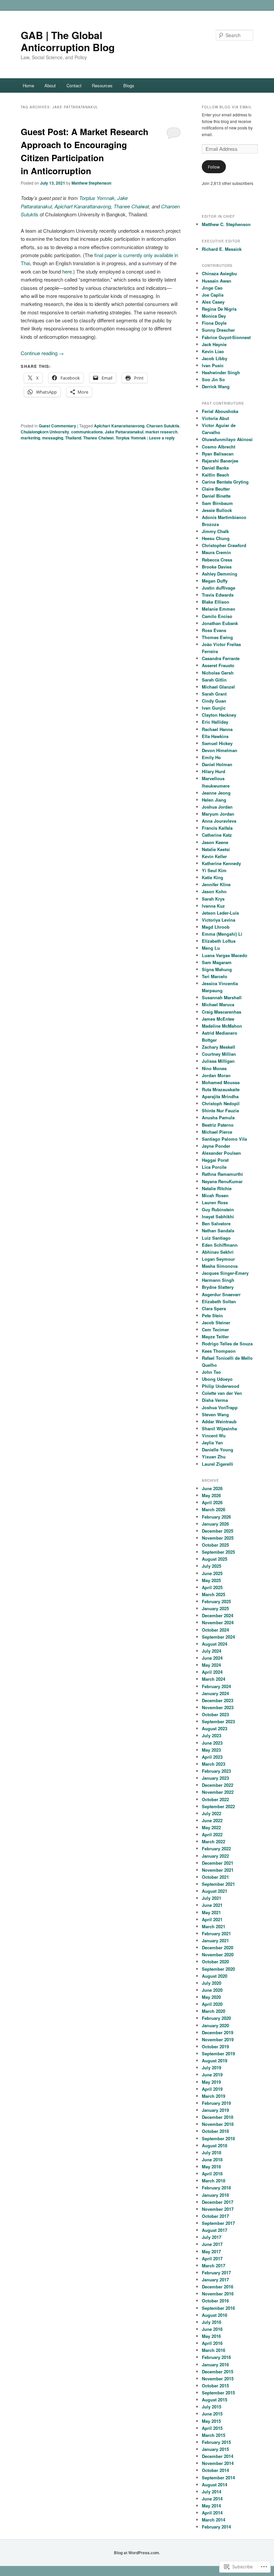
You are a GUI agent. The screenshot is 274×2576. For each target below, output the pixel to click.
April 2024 (212, 1672)
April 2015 (212, 2428)
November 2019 (218, 2039)
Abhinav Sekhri (218, 1252)
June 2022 (212, 1820)
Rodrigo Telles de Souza (227, 1344)
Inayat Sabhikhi (218, 1216)
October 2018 (215, 2131)
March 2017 (214, 2265)
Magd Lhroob (216, 927)
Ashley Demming (220, 574)
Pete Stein (212, 1315)
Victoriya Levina (219, 920)
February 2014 (216, 2527)
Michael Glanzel (218, 687)
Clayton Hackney (219, 715)
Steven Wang (215, 1414)
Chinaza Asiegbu (219, 273)
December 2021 (218, 1863)
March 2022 (214, 1841)
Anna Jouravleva (219, 821)
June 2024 (212, 1658)
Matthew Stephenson (91, 183)
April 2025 (212, 1587)
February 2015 (216, 2442)
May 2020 (211, 1997)
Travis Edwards (218, 595)
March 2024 (214, 1679)
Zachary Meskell (219, 1047)
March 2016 (214, 2350)
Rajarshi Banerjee (220, 461)
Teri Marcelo (215, 976)
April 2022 (212, 1834)
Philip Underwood (221, 1386)
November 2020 (218, 1954)
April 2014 (212, 2513)
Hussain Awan (217, 281)
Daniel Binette (216, 496)
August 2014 (215, 2485)
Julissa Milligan (218, 1061)
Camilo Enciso (217, 616)
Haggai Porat (215, 1160)
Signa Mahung (217, 969)
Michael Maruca (218, 1004)
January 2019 (215, 2110)
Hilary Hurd (214, 771)
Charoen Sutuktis (163, 426)
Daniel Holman (217, 764)
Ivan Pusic (213, 365)
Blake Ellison (216, 602)
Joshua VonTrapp (220, 1407)
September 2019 (218, 2053)
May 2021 (211, 1912)
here (67, 271)
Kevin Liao (213, 351)
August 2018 (215, 2145)
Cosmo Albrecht (219, 447)
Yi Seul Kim (214, 870)
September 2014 (218, 2478)
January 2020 (215, 2025)
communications (87, 432)
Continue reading (42, 353)
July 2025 (212, 1566)
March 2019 (214, 2096)
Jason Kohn (214, 891)
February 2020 (216, 2018)
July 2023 (212, 1735)
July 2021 (212, 1898)
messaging (53, 438)
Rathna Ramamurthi (222, 1174)
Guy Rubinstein (218, 1209)
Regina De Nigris (219, 309)
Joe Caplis (213, 295)
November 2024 (218, 1622)
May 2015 (211, 2421)
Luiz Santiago (216, 1238)
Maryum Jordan (218, 814)
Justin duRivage (219, 588)
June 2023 (212, 1743)
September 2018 (218, 2138)
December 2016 (218, 2287)
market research (161, 432)
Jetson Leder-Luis (220, 913)
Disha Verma (215, 1400)
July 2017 (212, 2237)
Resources (102, 85)
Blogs (129, 85)
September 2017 (218, 2223)
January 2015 (215, 2449)
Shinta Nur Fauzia (220, 1110)
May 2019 (211, 2082)
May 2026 (211, 1495)
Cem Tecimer (215, 1329)
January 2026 (215, 1524)
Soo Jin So (213, 379)
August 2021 (215, 1891)
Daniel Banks (215, 468)
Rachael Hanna (217, 729)
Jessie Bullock (217, 510)
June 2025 (212, 1573)
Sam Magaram (217, 962)
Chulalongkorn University (45, 432)
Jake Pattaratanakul (124, 432)
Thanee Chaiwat (131, 206)
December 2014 (218, 2456)
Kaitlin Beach (216, 475)
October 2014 (215, 2470)
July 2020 (212, 1983)
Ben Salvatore (216, 1223)
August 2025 (215, 1559)
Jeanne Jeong (216, 793)
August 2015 (215, 2400)
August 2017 (215, 2230)
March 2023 (214, 1764)
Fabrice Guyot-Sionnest (226, 337)
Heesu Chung (216, 538)
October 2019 (215, 2046)
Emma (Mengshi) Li (222, 934)
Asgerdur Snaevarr (221, 1294)
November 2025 (218, 1538)
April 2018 (212, 2174)
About (50, 85)
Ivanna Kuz (213, 906)
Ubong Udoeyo (217, 1379)
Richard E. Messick (222, 249)
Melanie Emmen (219, 609)
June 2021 (212, 1905)
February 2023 (216, 1771)
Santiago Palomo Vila (224, 1139)
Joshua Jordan (217, 807)
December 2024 (218, 1615)
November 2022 (218, 1792)
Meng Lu (211, 948)
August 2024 (215, 1644)
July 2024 (212, 1651)
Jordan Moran (216, 1075)
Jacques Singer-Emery (225, 1273)
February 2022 (216, 1848)
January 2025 (215, 1608)
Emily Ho (211, 757)
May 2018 (211, 2167)
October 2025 (215, 1545)
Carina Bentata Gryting (225, 482)
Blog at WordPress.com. (137, 2553)
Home (28, 85)
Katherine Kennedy (221, 863)
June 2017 (212, 2244)
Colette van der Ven (222, 1393)
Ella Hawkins (215, 736)
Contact (74, 85)
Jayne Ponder (216, 1146)
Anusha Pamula (218, 1117)
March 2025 (214, 1594)
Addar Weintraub (219, 1421)
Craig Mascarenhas (222, 1012)
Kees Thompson (219, 1351)
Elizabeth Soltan (219, 1301)
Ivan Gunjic (214, 708)
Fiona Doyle (214, 323)
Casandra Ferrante (221, 658)
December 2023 (218, 1700)
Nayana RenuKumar (222, 1181)
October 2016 (215, 2301)
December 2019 (218, 2032)
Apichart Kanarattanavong (83, 206)
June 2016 (212, 2329)
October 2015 (215, 2386)
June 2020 (212, 1990)
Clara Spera (214, 1308)
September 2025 (218, 1552)
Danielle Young (218, 1450)
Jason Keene (215, 842)
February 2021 (216, 1933)
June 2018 (212, 2159)
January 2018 (215, 2195)
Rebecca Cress (217, 560)
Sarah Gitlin (214, 680)
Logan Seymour (218, 1259)
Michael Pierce (217, 1132)
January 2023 (215, 1778)
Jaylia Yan (212, 1442)
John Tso (211, 1372)
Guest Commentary (57, 426)
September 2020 (218, 1969)
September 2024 (218, 1637)
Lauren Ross (215, 1202)
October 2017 (215, 2216)
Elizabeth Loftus (219, 941)
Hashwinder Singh (221, 372)
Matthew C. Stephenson (226, 224)
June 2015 (212, 2414)
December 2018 (218, 2117)
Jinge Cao (212, 288)
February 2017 (216, 2273)
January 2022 (215, 1856)
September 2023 (218, 1721)
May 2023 (211, 1750)
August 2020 (215, 1976)
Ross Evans (214, 630)
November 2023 (218, 1707)
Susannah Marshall (222, 997)
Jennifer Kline (216, 884)
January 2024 (215, 1693)
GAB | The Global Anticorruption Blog (68, 41)
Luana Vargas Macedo (225, 955)
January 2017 (215, 2280)
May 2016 (211, 2336)
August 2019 (215, 2060)
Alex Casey (213, 302)
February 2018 (216, 2188)
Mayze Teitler (215, 1336)
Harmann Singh (218, 1280)
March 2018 (214, 2181)
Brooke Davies (217, 567)
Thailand (73, 438)
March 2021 (214, 1926)
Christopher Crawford (224, 545)
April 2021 (212, 1919)
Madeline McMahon (222, 1026)
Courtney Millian (219, 1054)
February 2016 (216, 2357)
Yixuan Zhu (214, 1457)
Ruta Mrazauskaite (221, 1089)
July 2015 (212, 2407)
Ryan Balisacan (218, 454)
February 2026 (216, 1517)
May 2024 (211, 1665)
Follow (214, 167)
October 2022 (215, 1799)
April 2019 (212, 2089)
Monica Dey (214, 316)
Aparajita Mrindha (220, 1096)
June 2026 (212, 1488)
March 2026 (214, 1509)
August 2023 (215, 1728)
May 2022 (211, 1827)
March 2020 (214, 2011)
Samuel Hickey (217, 743)
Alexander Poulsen (221, 1153)
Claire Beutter (216, 489)
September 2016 (218, 2308)
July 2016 (212, 2322)
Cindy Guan (214, 701)
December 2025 (218, 1531)
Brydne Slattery (218, 1287)
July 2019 (212, 2068)
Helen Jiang (214, 800)
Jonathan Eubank (220, 623)
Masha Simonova (220, 1266)
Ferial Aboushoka (220, 411)
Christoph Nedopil (221, 1103)
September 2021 (218, 1884)
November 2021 (218, 1870)
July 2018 (212, 2152)
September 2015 (218, 2393)
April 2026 (212, 1502)
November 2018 (218, 2124)
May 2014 (211, 2506)
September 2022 (218, 1806)
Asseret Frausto (218, 665)
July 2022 (212, 1813)
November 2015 (218, 2379)
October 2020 (215, 1962)
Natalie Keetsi (216, 849)
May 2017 (211, 2251)
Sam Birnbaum (217, 503)
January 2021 (215, 1940)
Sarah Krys (213, 899)
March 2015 (214, 2435)
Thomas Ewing (217, 637)
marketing (30, 438)
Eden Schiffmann (220, 1245)
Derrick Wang (216, 386)
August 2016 (215, 2315)
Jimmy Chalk (215, 531)
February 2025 (216, 1601)
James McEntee (218, 1019)
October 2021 (215, 1877)
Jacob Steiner (216, 1322)
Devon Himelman (220, 750)
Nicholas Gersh (218, 673)
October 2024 (215, 1630)
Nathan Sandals (218, 1230)
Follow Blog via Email (227, 107)
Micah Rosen (215, 1195)
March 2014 (214, 2520)
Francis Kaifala (217, 828)
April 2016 (212, 2343)
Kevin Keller (214, 856)
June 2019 (212, 2075)
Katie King (213, 877)
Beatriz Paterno (218, 1125)
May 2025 (211, 1580)
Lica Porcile (214, 1167)
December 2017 (218, 2202)
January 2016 (215, 2364)
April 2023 (212, 1757)
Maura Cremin (216, 552)
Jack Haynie (214, 344)
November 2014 (218, 2463)
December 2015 (218, 2372)
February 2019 (216, 2103)
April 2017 (212, 2258)
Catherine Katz (217, 835)
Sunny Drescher (218, 330)
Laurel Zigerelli (218, 1464)
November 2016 (218, 2294)
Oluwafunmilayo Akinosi (227, 439)
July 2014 (212, 2492)
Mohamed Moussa (221, 1082)
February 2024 (216, 1686)
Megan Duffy (215, 581)
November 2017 (218, 2209)
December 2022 (218, 1785)
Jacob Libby (215, 358)
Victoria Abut (215, 418)
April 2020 (212, 2004)
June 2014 (212, 2499)
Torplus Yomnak (97, 198)
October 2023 (215, 1714)
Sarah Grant (214, 694)
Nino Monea (214, 1068)
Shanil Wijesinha (219, 1428)
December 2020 (218, 1947)
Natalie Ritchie (217, 1188)
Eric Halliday (215, 722)
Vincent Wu (214, 1435)
